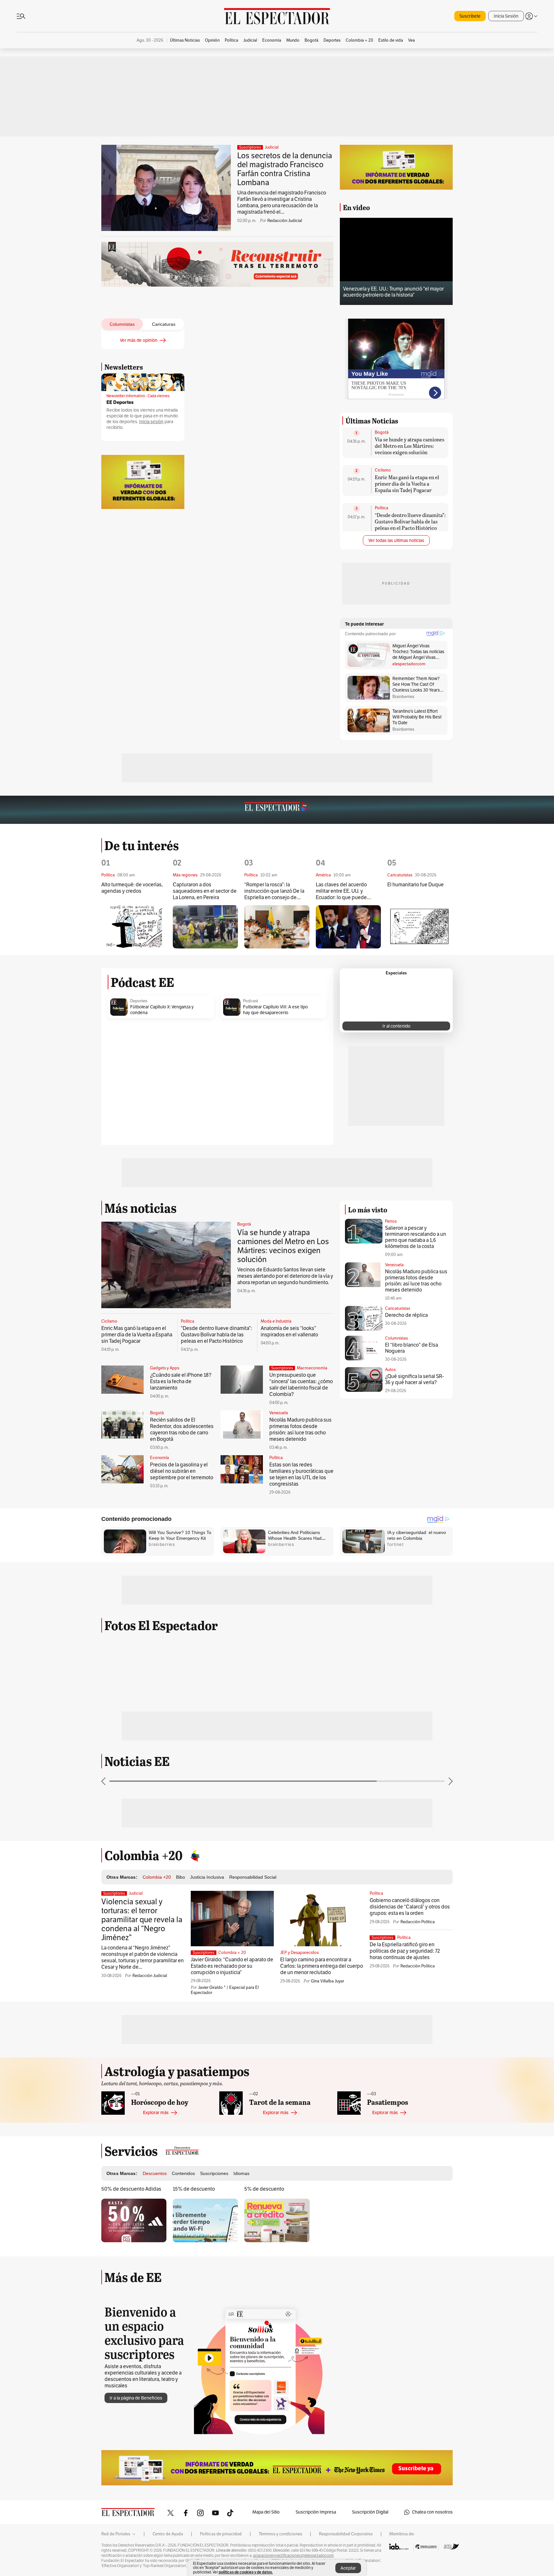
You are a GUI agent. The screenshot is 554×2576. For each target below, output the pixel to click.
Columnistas (396, 1338)
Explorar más (156, 2113)
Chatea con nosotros (432, 2512)
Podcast (251, 1001)
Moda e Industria (276, 1321)
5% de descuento (264, 2189)
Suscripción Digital (370, 2512)
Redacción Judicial (285, 221)
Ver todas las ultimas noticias (396, 541)
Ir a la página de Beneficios (136, 2398)
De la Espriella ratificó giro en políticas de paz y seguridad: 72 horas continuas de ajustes (405, 1951)
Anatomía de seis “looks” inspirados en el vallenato (290, 1332)
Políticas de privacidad (221, 2534)
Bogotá (382, 432)
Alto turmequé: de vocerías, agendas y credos (132, 888)
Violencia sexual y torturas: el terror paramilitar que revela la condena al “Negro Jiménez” (142, 1920)
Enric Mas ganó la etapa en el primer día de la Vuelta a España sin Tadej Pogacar (407, 484)
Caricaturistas (398, 1309)
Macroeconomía (312, 1368)
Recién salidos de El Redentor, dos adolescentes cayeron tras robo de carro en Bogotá (182, 1430)
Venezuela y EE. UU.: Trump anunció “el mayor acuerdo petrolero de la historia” (393, 292)
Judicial (272, 147)
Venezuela (279, 1413)
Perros (391, 1221)
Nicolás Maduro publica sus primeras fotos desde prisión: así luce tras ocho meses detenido (300, 1430)
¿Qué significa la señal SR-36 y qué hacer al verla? (414, 1379)
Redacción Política (418, 1922)
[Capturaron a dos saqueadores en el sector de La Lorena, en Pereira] (205, 927)
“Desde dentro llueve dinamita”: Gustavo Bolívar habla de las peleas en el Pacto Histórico (410, 521)
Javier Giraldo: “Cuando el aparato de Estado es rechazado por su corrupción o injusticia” (232, 1966)
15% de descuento (194, 2189)
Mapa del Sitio (266, 2512)
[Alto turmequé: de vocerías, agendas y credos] (134, 927)
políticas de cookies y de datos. (246, 2572)
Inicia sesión (151, 422)
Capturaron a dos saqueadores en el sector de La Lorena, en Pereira (205, 891)
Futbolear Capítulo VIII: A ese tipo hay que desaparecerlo (275, 1010)
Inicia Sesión (506, 16)
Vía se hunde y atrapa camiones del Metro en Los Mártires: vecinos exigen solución (410, 446)
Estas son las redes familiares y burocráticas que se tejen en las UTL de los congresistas (301, 1474)
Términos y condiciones (280, 2534)
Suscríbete (470, 16)
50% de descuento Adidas (131, 2189)
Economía (159, 1458)
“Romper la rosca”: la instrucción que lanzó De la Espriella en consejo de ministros (274, 891)
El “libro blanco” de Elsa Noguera (411, 1348)
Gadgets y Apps (165, 1368)
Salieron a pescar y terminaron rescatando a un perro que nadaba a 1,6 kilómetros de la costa (415, 1237)
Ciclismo (383, 470)
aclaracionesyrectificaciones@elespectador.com (293, 2555)
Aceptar (348, 2568)
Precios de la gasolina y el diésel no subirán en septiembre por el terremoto (182, 1471)
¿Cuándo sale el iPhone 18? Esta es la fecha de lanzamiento (181, 1382)
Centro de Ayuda (168, 2534)
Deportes (139, 1001)
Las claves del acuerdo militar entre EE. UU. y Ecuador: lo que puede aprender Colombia (341, 891)
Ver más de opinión (139, 340)
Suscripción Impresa (316, 2512)
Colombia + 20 (232, 1953)
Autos (390, 1370)
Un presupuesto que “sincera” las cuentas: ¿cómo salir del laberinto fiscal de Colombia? (301, 1385)
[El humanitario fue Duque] (420, 927)
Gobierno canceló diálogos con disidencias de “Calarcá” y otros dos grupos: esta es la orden (410, 1907)
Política (382, 508)
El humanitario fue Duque (415, 885)
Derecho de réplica (406, 1315)
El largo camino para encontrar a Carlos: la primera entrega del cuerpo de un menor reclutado (322, 1966)
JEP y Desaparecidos (299, 1953)
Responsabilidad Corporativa (346, 2534)
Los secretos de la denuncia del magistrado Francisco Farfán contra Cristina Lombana (285, 169)
